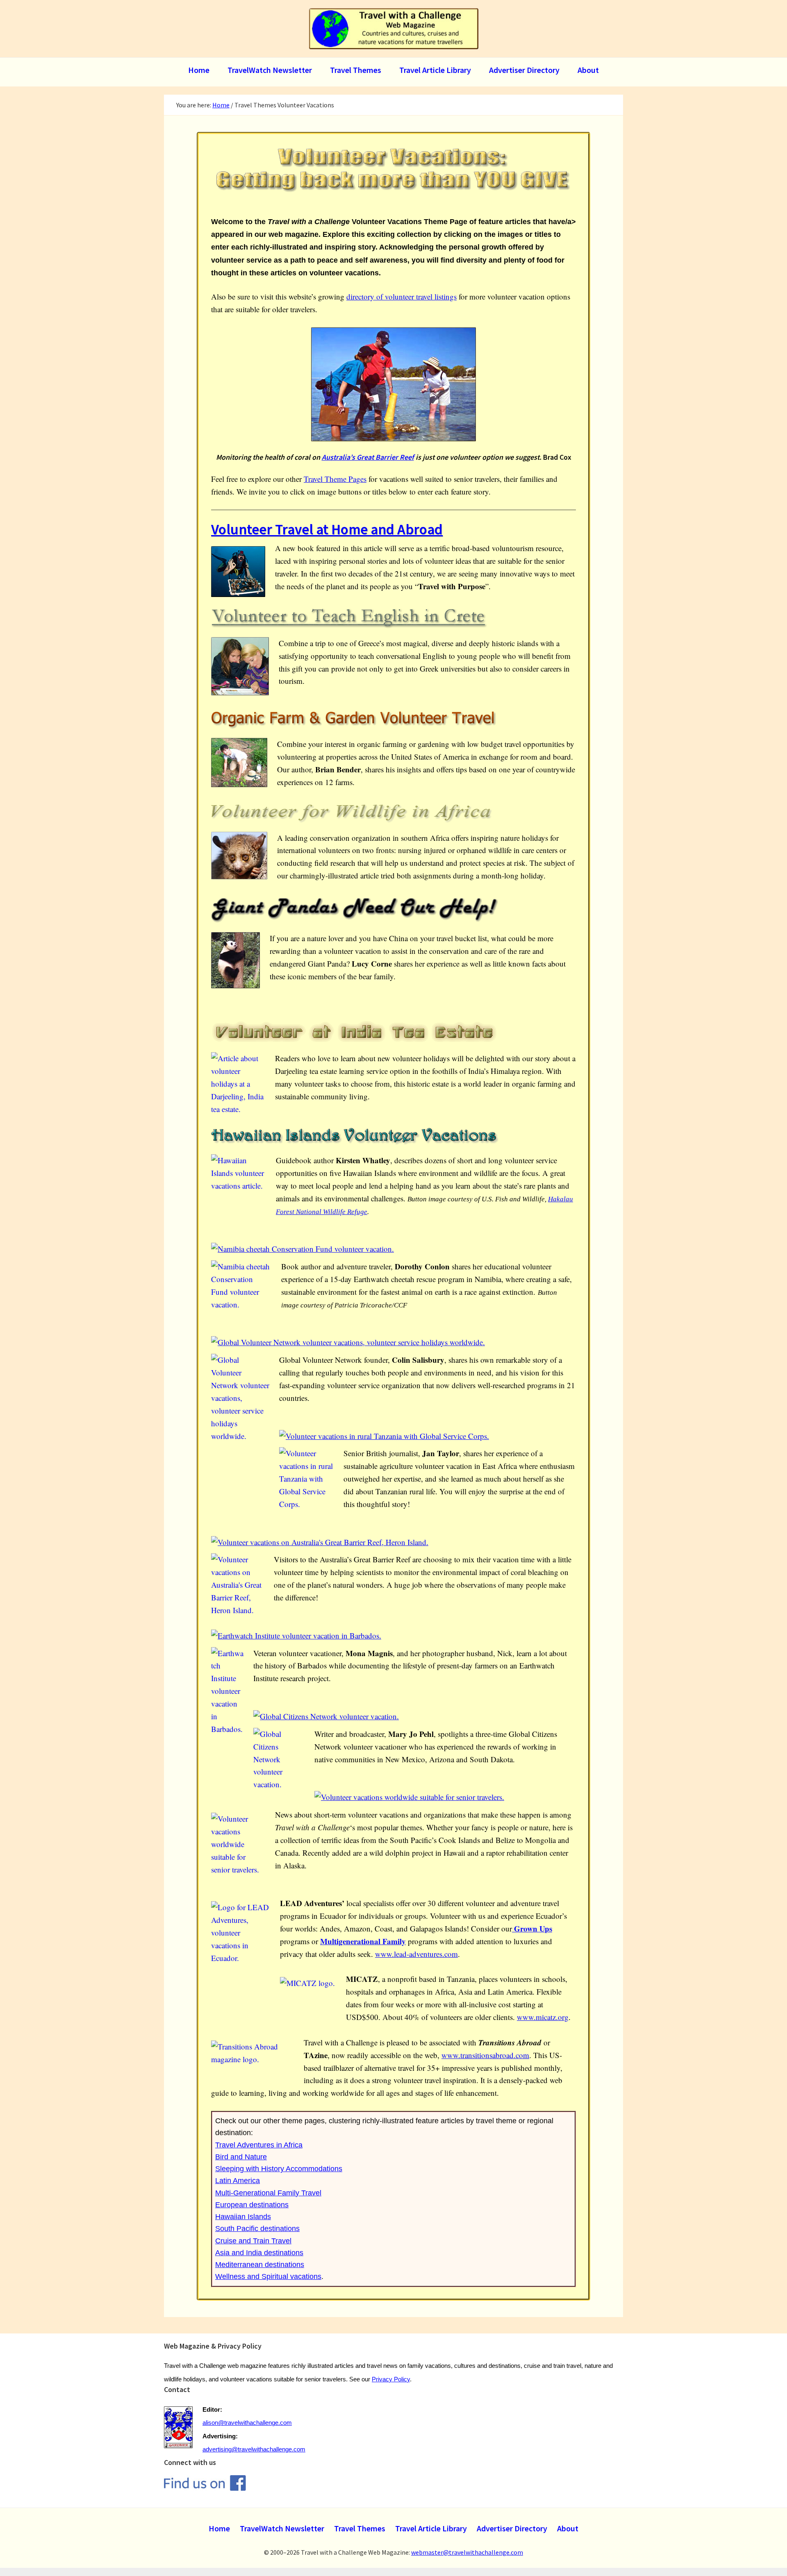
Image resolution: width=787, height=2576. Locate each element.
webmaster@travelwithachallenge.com (467, 2552)
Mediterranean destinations (260, 2265)
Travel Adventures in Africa (259, 2145)
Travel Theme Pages (335, 479)
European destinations (252, 2205)
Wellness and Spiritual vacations (268, 2276)
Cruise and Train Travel (253, 2241)
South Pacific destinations (257, 2229)
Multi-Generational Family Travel (268, 2193)
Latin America (238, 2181)
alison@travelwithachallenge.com (247, 2423)
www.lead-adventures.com (416, 1954)
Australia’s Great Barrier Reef (368, 457)
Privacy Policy (391, 2379)
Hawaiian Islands (243, 2217)
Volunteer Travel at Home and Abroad (327, 529)
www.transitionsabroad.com (485, 2055)
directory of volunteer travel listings (401, 296)
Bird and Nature (241, 2157)
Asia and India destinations (259, 2253)
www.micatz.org (543, 2017)
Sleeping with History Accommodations (279, 2169)
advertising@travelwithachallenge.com (254, 2449)
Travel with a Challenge (393, 29)
